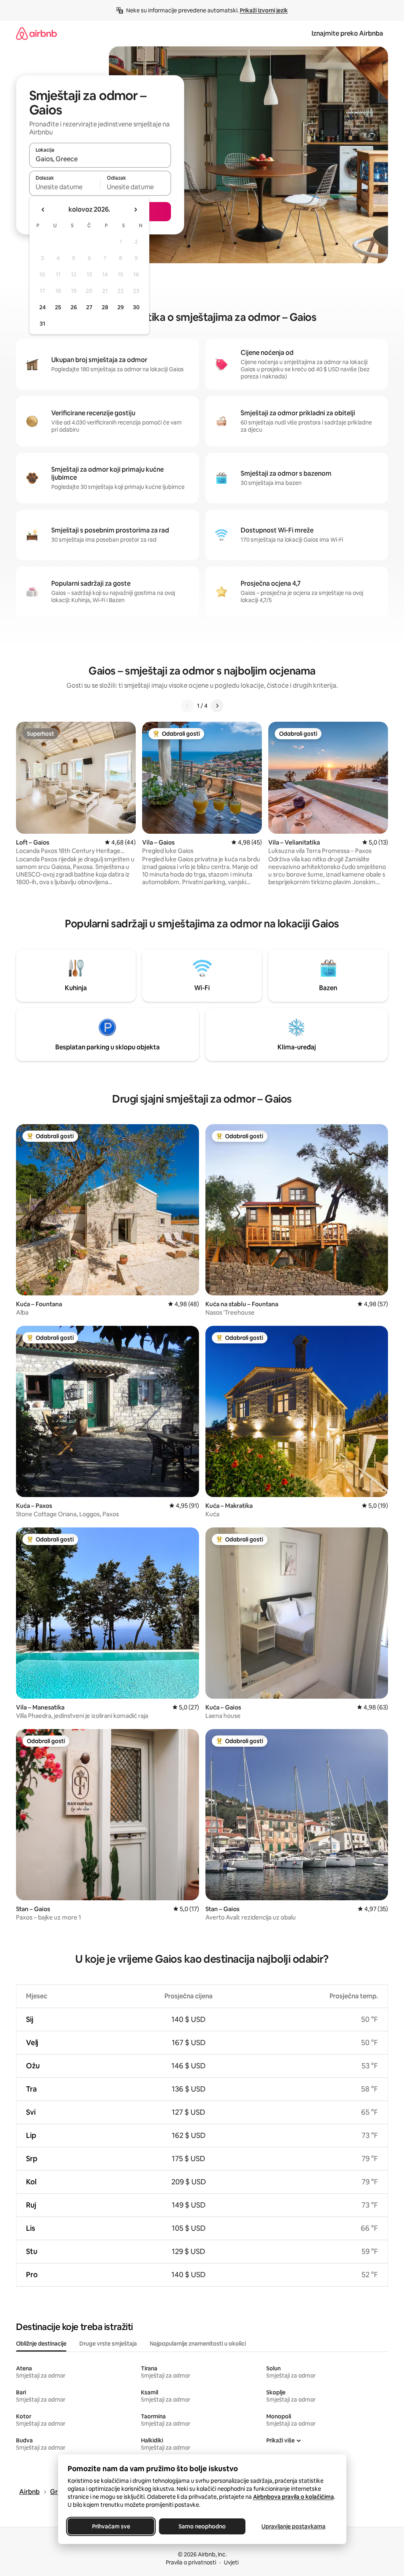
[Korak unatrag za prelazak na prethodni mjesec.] (43, 210)
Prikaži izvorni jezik (264, 10)
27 (89, 307)
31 (42, 324)
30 (136, 307)
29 (121, 307)
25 (58, 307)
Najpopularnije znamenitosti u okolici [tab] (198, 2344)
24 (42, 307)
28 (105, 307)
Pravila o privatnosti (191, 2562)
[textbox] (65, 187)
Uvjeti (231, 2562)
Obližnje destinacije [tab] (41, 2344)
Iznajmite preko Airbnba (347, 33)
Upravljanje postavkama (293, 2526)
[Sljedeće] (217, 706)
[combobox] (100, 159)
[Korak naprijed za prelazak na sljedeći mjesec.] (135, 210)
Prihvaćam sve (111, 2526)
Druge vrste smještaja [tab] (108, 2344)
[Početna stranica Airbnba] (36, 33)
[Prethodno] (187, 706)
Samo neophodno (202, 2526)
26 (74, 307)
